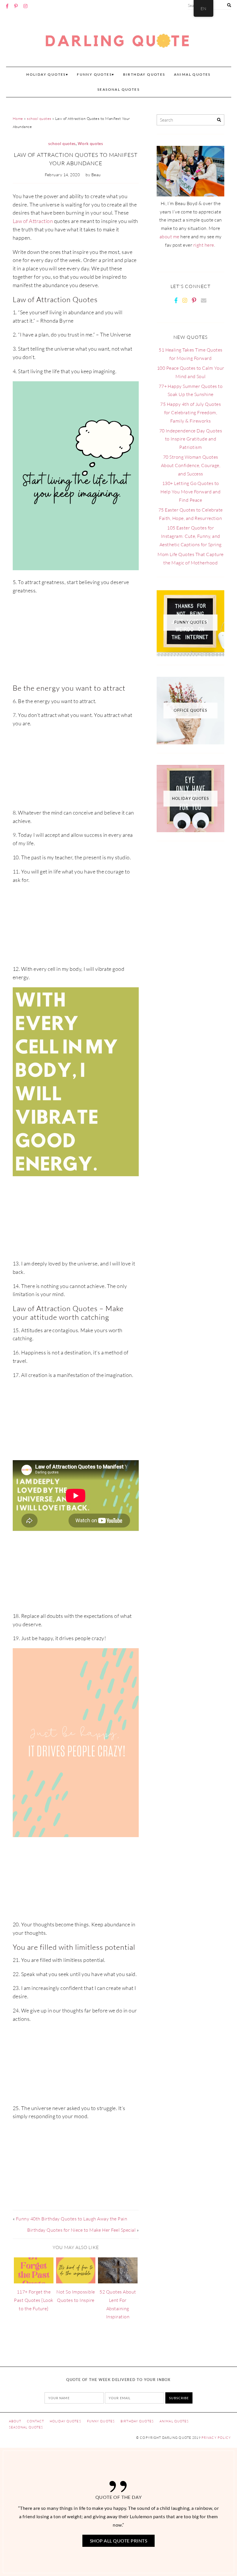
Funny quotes (94, 74)
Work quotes (90, 144)
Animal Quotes (192, 74)
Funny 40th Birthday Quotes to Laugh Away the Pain (72, 2219)
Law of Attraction (33, 221)
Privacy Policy (216, 2438)
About (15, 2421)
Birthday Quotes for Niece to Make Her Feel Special (81, 2230)
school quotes (39, 118)
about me (170, 237)
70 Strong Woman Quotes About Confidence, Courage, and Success (191, 465)
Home (18, 118)
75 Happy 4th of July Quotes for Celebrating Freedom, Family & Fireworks (190, 412)
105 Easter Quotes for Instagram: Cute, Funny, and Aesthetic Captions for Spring (191, 536)
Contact (35, 2421)
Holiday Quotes (46, 74)
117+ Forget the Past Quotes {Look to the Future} (34, 2300)
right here (204, 245)
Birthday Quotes (144, 74)
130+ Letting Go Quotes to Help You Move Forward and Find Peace (190, 492)
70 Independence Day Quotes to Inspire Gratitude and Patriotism (191, 439)
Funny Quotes (101, 2421)
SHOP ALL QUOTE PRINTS (118, 2541)
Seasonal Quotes (118, 89)
